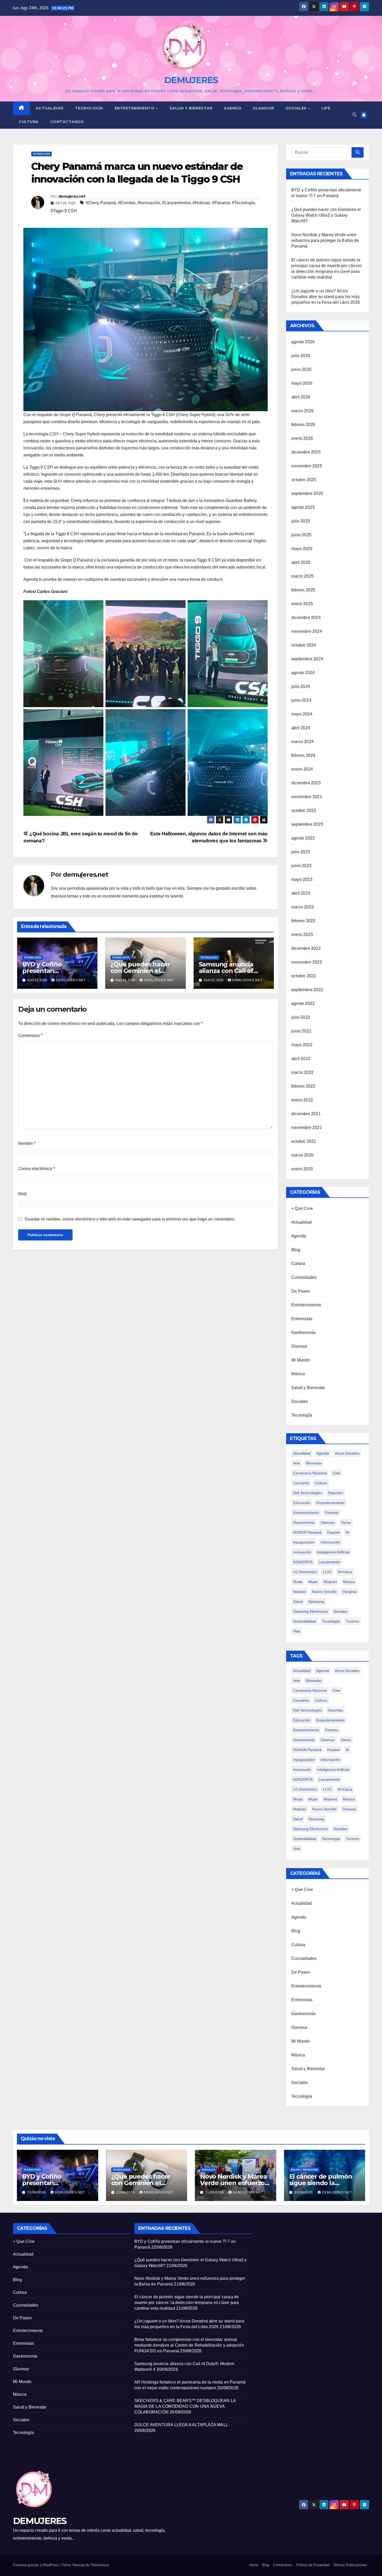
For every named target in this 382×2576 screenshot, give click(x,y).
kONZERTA (303, 1562)
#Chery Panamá (101, 203)
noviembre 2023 (307, 797)
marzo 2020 (302, 1155)
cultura (321, 1483)
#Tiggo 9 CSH (64, 211)
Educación (302, 1503)
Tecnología (89, 108)
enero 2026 (302, 438)
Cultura (29, 122)
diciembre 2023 (306, 783)
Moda (298, 1582)
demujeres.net (72, 196)
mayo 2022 (302, 1045)
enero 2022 (302, 1100)
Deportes (335, 1493)
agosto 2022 (303, 1003)
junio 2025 (301, 535)
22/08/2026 (37, 2192)
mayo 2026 (302, 383)
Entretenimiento (135, 108)
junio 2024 (301, 700)
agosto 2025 (303, 507)
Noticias (300, 1592)
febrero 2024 (303, 755)
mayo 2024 (302, 714)
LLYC (327, 1572)
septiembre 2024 (307, 659)
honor (346, 1522)
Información (330, 1542)
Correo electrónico (37, 1169)
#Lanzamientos (176, 203)
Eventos (332, 1513)
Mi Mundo (301, 1360)
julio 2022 (301, 1017)
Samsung (316, 1602)
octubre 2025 (304, 480)
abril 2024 (301, 728)
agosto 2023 (303, 838)
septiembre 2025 (307, 493)
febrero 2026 (303, 425)
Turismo (353, 1621)
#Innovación (149, 203)
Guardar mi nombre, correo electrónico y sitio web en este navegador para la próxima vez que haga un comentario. (130, 1219)
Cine (336, 1473)
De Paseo (301, 1291)
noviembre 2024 (307, 631)
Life (326, 108)
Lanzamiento (329, 1562)
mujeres (330, 1582)
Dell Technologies (308, 1493)
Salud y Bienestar (308, 1388)
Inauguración (304, 1542)
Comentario (30, 1035)
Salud (298, 1602)
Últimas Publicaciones (350, 2565)
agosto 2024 (303, 673)
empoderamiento (330, 1503)
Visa (297, 1631)
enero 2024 (302, 769)
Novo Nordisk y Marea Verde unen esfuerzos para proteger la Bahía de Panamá (325, 240)
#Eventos (127, 203)
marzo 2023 (302, 907)
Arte (297, 1463)
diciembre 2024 (306, 618)
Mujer (313, 1582)
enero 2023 (302, 935)
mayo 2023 (302, 879)
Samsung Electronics (310, 1611)
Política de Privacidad (313, 2565)
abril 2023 (301, 893)
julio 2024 (301, 686)
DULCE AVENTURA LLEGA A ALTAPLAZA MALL (182, 2425)
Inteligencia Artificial (333, 1552)
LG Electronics (305, 1572)
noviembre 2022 (307, 962)
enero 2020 (302, 1169)
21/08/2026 (126, 2192)
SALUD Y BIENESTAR (191, 108)
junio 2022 (301, 1031)
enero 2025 (302, 604)
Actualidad (50, 108)
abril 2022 (301, 1059)
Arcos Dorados (347, 1453)
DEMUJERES (191, 80)
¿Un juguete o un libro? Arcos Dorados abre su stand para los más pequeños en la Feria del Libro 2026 (326, 297)
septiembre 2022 (307, 990)
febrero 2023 (303, 921)
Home (254, 2565)
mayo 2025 (302, 549)
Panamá (349, 1592)
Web (22, 1194)
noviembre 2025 (307, 466)
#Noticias (201, 203)
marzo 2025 (302, 576)
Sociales (297, 108)
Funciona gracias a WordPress (37, 2565)
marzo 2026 (302, 411)
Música (298, 1374)
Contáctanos (67, 122)
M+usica (345, 1572)
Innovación (302, 1552)
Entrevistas (302, 1319)
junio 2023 (301, 866)
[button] (354, 115)
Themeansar (100, 2565)
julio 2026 (301, 356)
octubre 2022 (304, 976)
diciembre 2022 (306, 948)
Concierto (301, 1483)
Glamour (264, 108)
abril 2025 (301, 562)
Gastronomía (303, 1332)
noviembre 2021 (307, 1128)
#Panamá (221, 203)
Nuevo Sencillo (324, 1592)
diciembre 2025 (306, 452)
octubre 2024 (304, 645)
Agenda (233, 108)
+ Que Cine (302, 1208)
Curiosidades (304, 1277)
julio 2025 (301, 521)
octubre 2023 (304, 811)
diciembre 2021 (306, 1114)
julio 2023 (301, 852)
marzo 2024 (302, 742)
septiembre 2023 (307, 824)
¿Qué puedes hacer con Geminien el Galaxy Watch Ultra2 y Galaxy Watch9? (326, 215)
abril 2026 (301, 397)
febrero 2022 (303, 1086)
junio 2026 (301, 369)
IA (347, 1532)
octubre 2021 (304, 1141)
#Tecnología (243, 203)
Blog (296, 1250)
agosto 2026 (303, 342)
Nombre (27, 1143)
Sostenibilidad (305, 1621)
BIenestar (314, 1463)
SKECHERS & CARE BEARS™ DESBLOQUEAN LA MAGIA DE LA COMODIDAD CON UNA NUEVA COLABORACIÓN (185, 2406)
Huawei (334, 1532)
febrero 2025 (303, 590)
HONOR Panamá (307, 1532)
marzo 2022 (302, 1072)
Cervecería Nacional (310, 1473)
